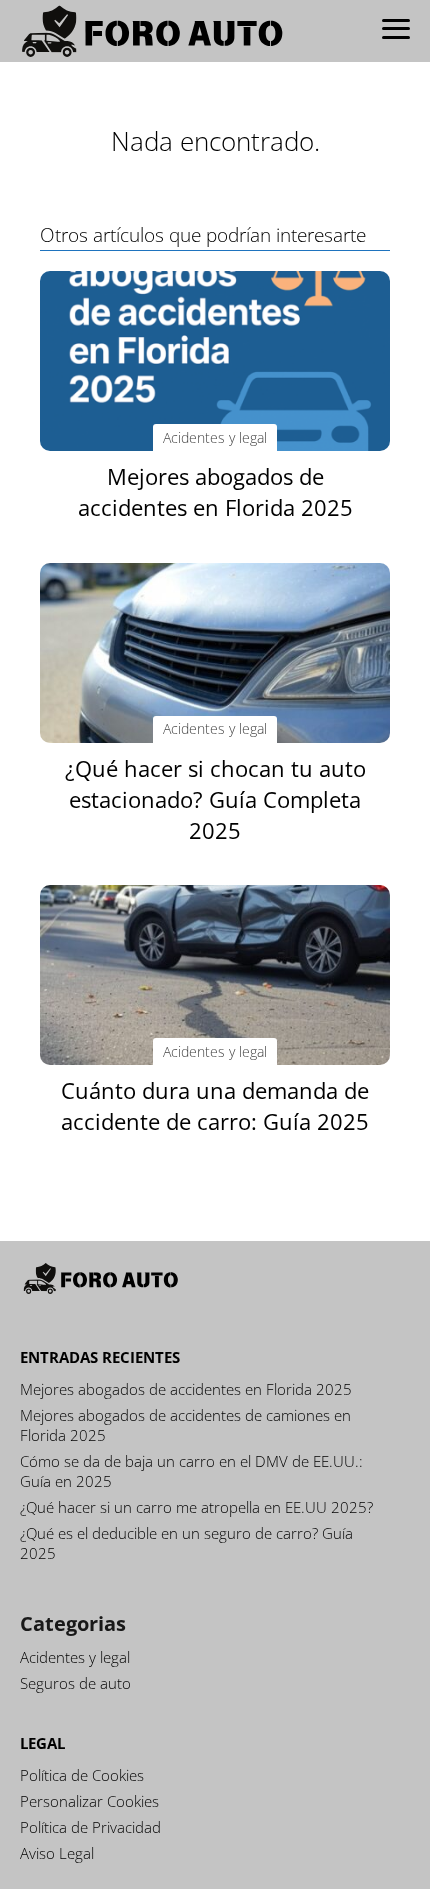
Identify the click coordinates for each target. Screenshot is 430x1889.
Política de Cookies (82, 1775)
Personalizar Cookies (89, 1801)
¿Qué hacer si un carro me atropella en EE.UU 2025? (196, 1507)
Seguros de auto (75, 1683)
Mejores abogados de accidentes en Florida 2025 (186, 1389)
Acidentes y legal (75, 1657)
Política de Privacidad (90, 1827)
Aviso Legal (57, 1853)
